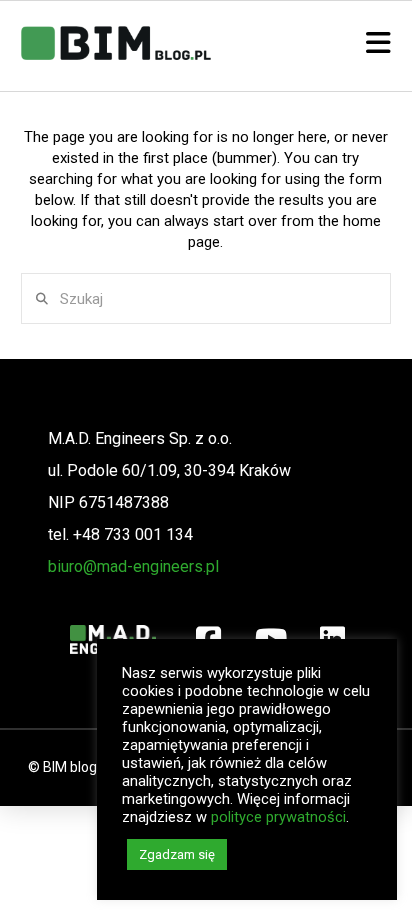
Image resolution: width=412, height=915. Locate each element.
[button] (378, 43)
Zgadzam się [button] (177, 854)
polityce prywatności (278, 817)
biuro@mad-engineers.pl (133, 566)
